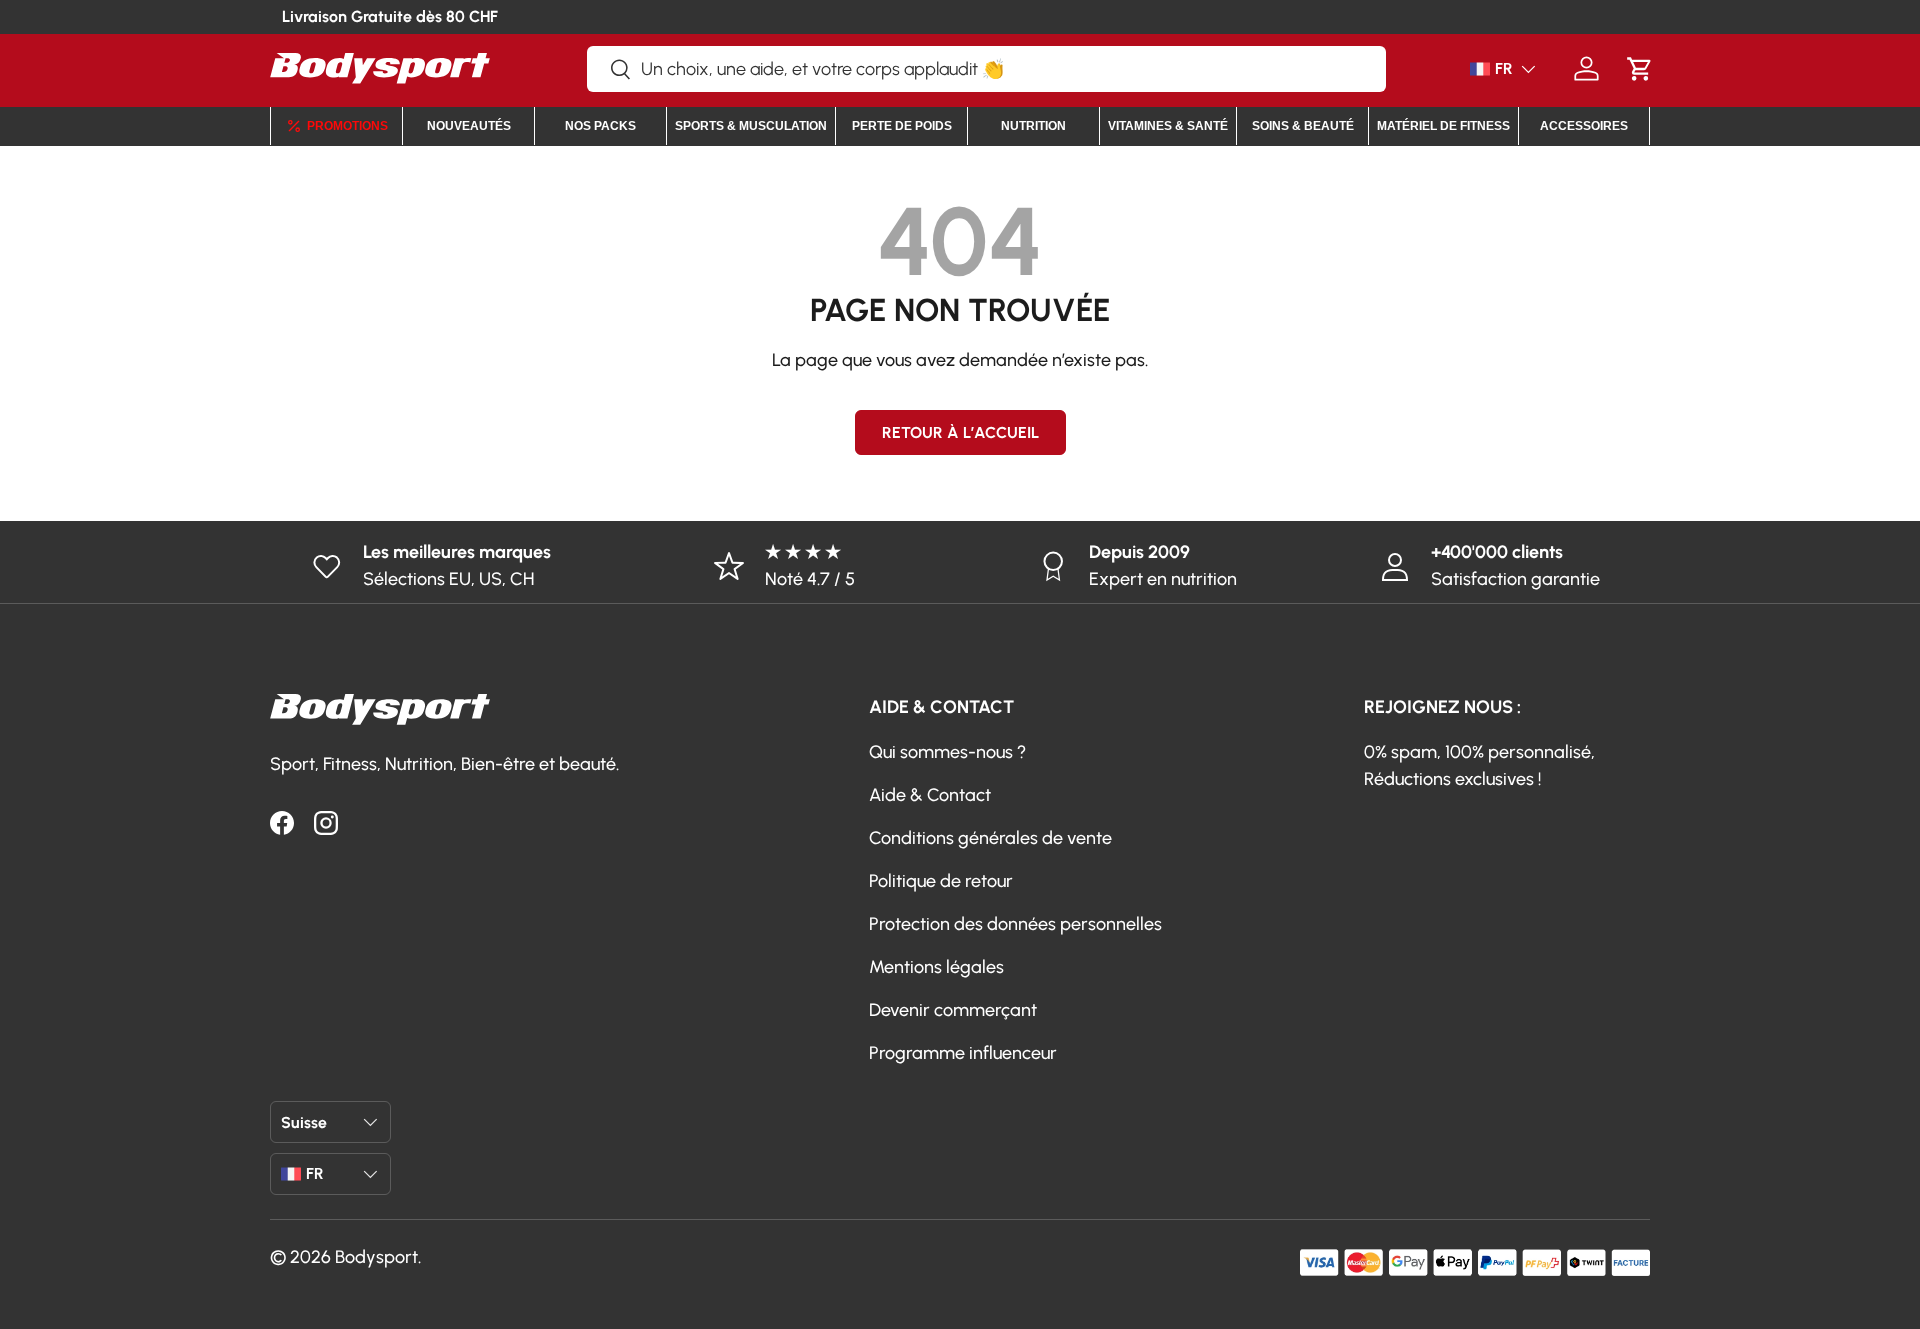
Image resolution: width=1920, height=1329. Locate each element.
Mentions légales (936, 967)
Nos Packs (600, 126)
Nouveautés (469, 126)
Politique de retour (941, 881)
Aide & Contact (930, 795)
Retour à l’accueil (960, 432)
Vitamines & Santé (1168, 126)
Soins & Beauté (1303, 126)
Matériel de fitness (1443, 126)
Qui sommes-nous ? (947, 752)
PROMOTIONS (347, 126)
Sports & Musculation (751, 126)
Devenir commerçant (953, 1010)
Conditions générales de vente (990, 838)
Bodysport (376, 1257)
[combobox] (986, 69)
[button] (1639, 68)
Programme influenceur (963, 1053)
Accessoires (1584, 126)
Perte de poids (902, 126)
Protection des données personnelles (1015, 924)
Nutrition (1033, 126)
